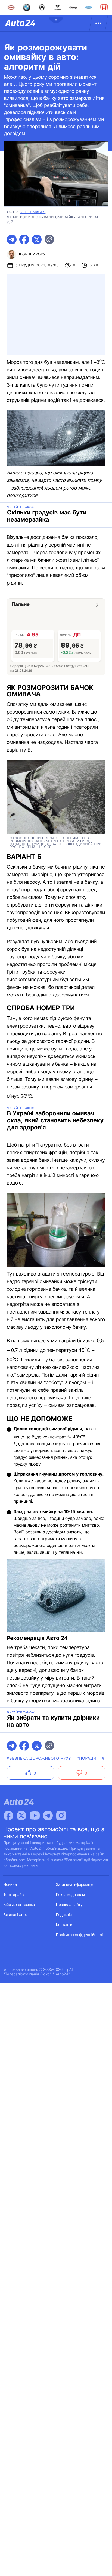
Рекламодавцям (71, 1895)
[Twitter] (21, 1816)
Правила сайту (69, 1905)
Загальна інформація (75, 1885)
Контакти (64, 1925)
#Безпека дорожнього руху (39, 1758)
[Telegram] (48, 1816)
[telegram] (12, 239)
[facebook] (24, 239)
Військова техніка (19, 1905)
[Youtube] (35, 1816)
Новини (10, 1885)
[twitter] (37, 239)
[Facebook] (8, 1816)
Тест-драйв (14, 1895)
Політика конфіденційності (80, 1935)
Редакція (64, 1915)
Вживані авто (15, 1915)
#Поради (87, 1758)
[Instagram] (61, 1816)
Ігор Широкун (34, 254)
